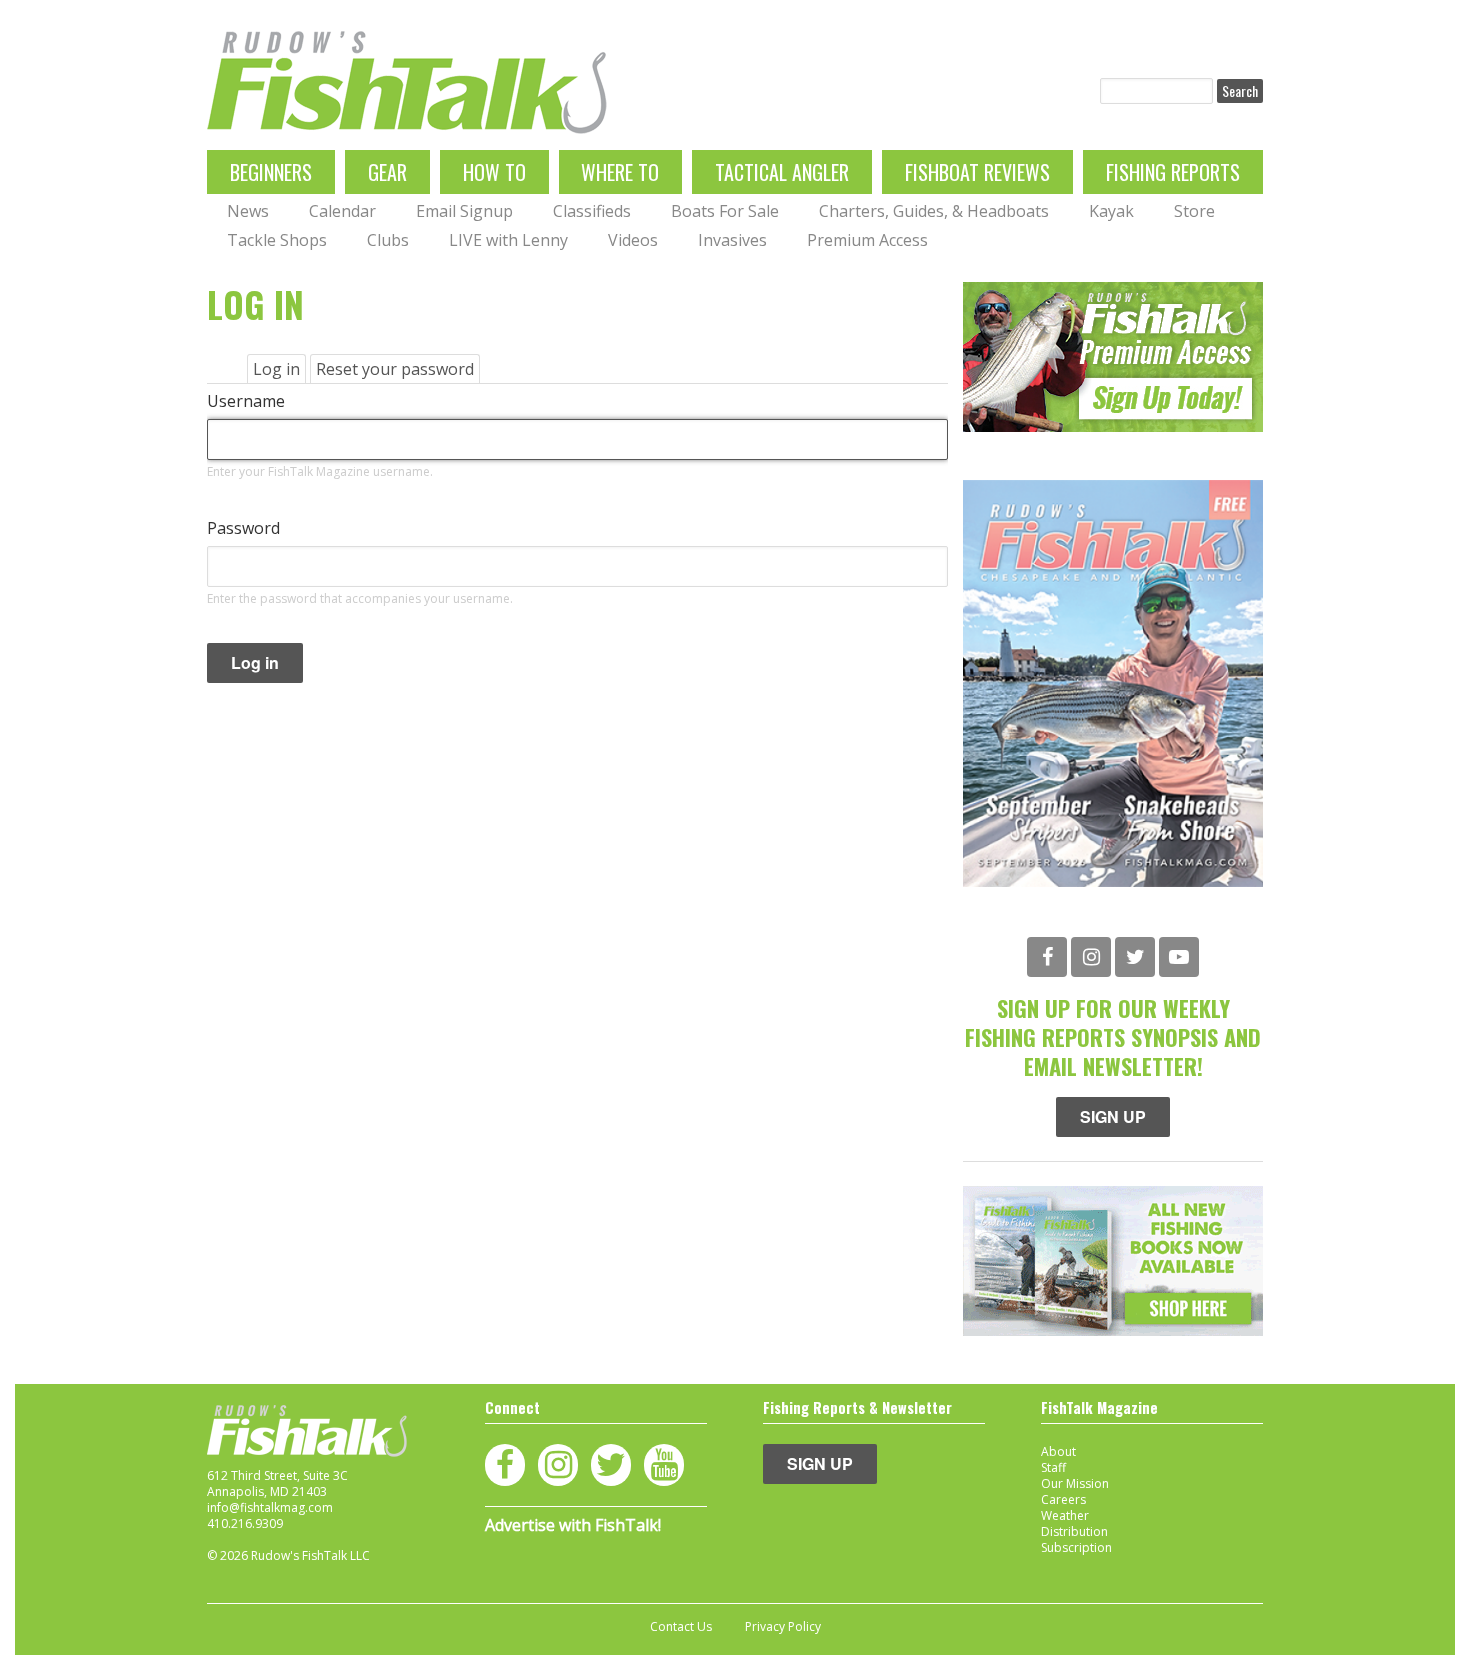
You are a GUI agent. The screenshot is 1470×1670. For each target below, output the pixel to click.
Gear (387, 172)
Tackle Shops (277, 240)
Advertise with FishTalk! (573, 1525)
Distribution (1074, 1531)
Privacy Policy (783, 1627)
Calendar (342, 211)
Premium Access (867, 240)
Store (1194, 211)
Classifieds (592, 211)
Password (243, 528)
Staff (1053, 1467)
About (1058, 1451)
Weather (1065, 1515)
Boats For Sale (725, 211)
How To (494, 172)
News (248, 211)
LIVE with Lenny (508, 240)
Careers (1063, 1499)
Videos (633, 240)
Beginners (271, 172)
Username (246, 401)
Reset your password (395, 369)
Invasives (732, 240)
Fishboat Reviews (977, 172)
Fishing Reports (1173, 172)
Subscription (1076, 1547)
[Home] (407, 82)
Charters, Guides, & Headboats (934, 211)
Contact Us (681, 1627)
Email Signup (464, 211)
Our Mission (1075, 1483)
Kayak (1111, 211)
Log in (279, 370)
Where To (620, 172)
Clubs (388, 240)
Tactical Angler (782, 172)
